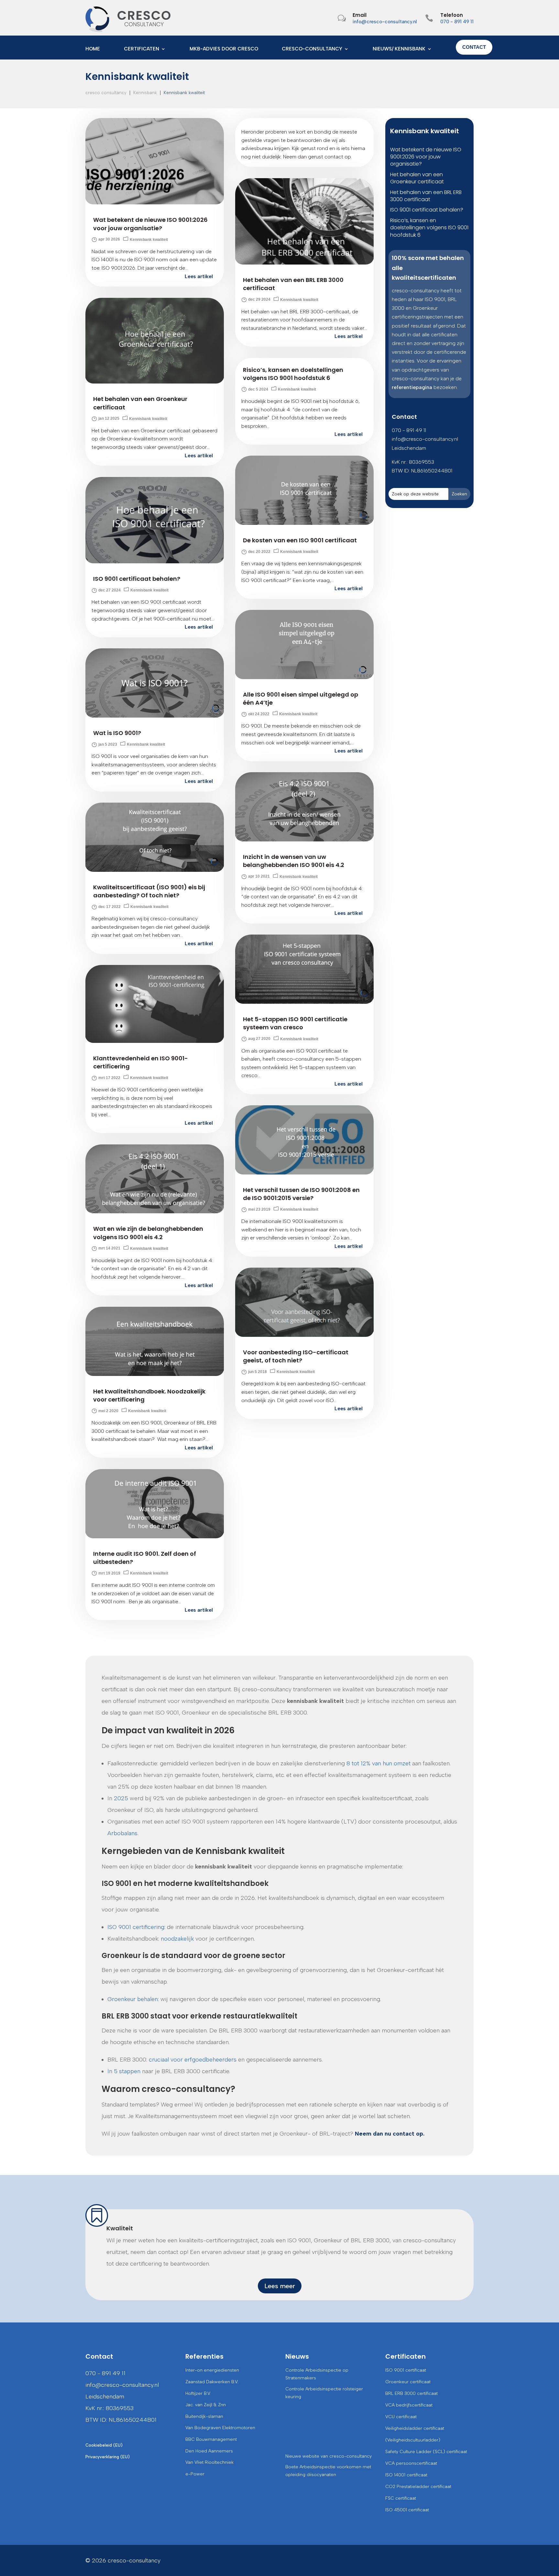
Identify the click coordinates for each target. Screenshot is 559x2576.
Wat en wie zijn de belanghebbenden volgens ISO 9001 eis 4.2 (148, 1233)
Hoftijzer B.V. (198, 2393)
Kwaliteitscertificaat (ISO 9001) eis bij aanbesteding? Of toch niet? (149, 891)
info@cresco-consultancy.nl (385, 22)
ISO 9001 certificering (136, 1927)
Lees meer (280, 2286)
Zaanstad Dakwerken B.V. (212, 2382)
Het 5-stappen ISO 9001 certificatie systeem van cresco (295, 1023)
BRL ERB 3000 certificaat (411, 2393)
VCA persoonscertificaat (411, 2463)
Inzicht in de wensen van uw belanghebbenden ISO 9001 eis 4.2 (294, 861)
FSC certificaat (401, 2498)
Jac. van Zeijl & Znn (206, 2405)
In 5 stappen (124, 2071)
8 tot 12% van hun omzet (378, 1763)
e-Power (195, 2474)
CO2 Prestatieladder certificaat (418, 2487)
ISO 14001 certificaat (406, 2475)
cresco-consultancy (312, 49)
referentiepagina (412, 387)
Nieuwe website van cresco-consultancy (329, 2456)
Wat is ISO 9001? (117, 733)
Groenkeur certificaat (408, 2382)
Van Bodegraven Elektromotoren (220, 2428)
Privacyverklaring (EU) (108, 2457)
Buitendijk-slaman (204, 2416)
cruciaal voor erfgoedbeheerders (193, 2060)
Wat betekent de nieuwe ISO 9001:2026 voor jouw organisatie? (150, 224)
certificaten (142, 49)
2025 (121, 1798)
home (93, 49)
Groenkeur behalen (133, 1999)
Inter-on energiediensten (212, 2370)
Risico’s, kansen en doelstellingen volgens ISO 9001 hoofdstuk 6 (293, 374)
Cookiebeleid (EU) (104, 2445)
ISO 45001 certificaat (407, 2510)
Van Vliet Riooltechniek (209, 2462)
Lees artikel (199, 276)
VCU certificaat (401, 2417)
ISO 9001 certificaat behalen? (137, 579)
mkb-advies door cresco (224, 49)
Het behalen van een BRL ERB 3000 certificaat (426, 196)
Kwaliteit (120, 2228)
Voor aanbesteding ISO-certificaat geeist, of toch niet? (296, 1356)
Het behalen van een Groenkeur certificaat (417, 178)
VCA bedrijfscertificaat (409, 2405)
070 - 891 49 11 (457, 22)
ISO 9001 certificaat (406, 2370)
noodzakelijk (177, 1939)
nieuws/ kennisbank (399, 49)
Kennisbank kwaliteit (149, 240)
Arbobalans (122, 1833)
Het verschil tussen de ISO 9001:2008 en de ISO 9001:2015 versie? (301, 1194)
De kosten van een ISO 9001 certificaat (300, 540)
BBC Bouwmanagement (211, 2439)
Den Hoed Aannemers (209, 2451)
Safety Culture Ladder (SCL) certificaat (426, 2452)
